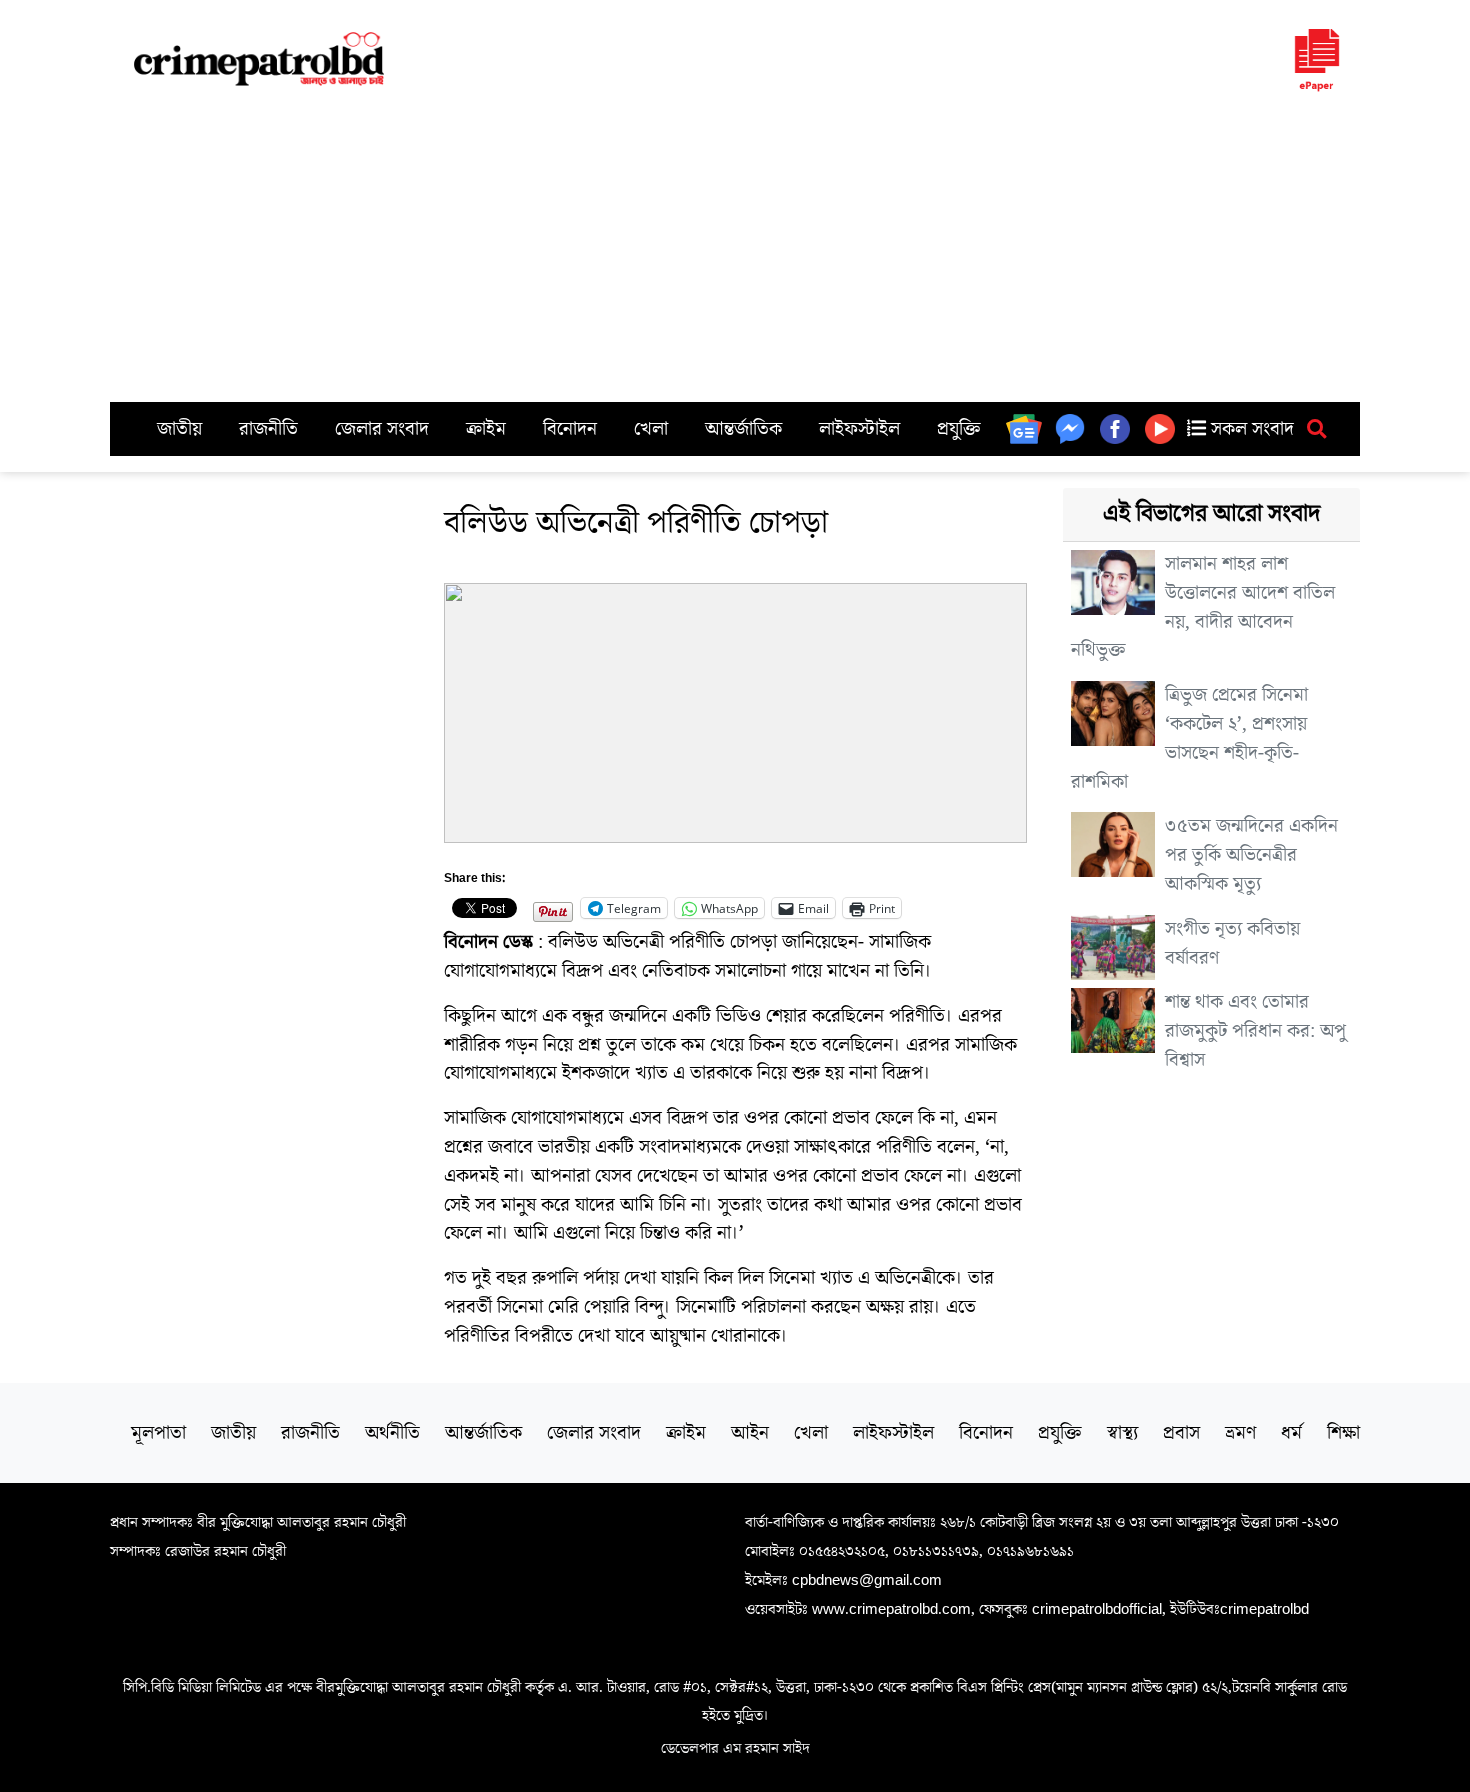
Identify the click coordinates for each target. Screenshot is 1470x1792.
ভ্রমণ (1240, 1433)
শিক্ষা (1343, 1433)
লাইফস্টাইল (859, 429)
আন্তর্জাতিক (743, 429)
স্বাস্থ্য (1122, 1433)
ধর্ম (1291, 1433)
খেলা (651, 429)
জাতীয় (179, 429)
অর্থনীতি (392, 1433)
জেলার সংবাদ (382, 429)
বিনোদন (570, 429)
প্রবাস (1181, 1433)
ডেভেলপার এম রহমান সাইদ (735, 1748)
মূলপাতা (158, 1433)
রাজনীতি (268, 429)
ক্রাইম (486, 429)
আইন (750, 1433)
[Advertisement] (735, 252)
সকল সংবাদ (1250, 429)
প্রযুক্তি (959, 429)
